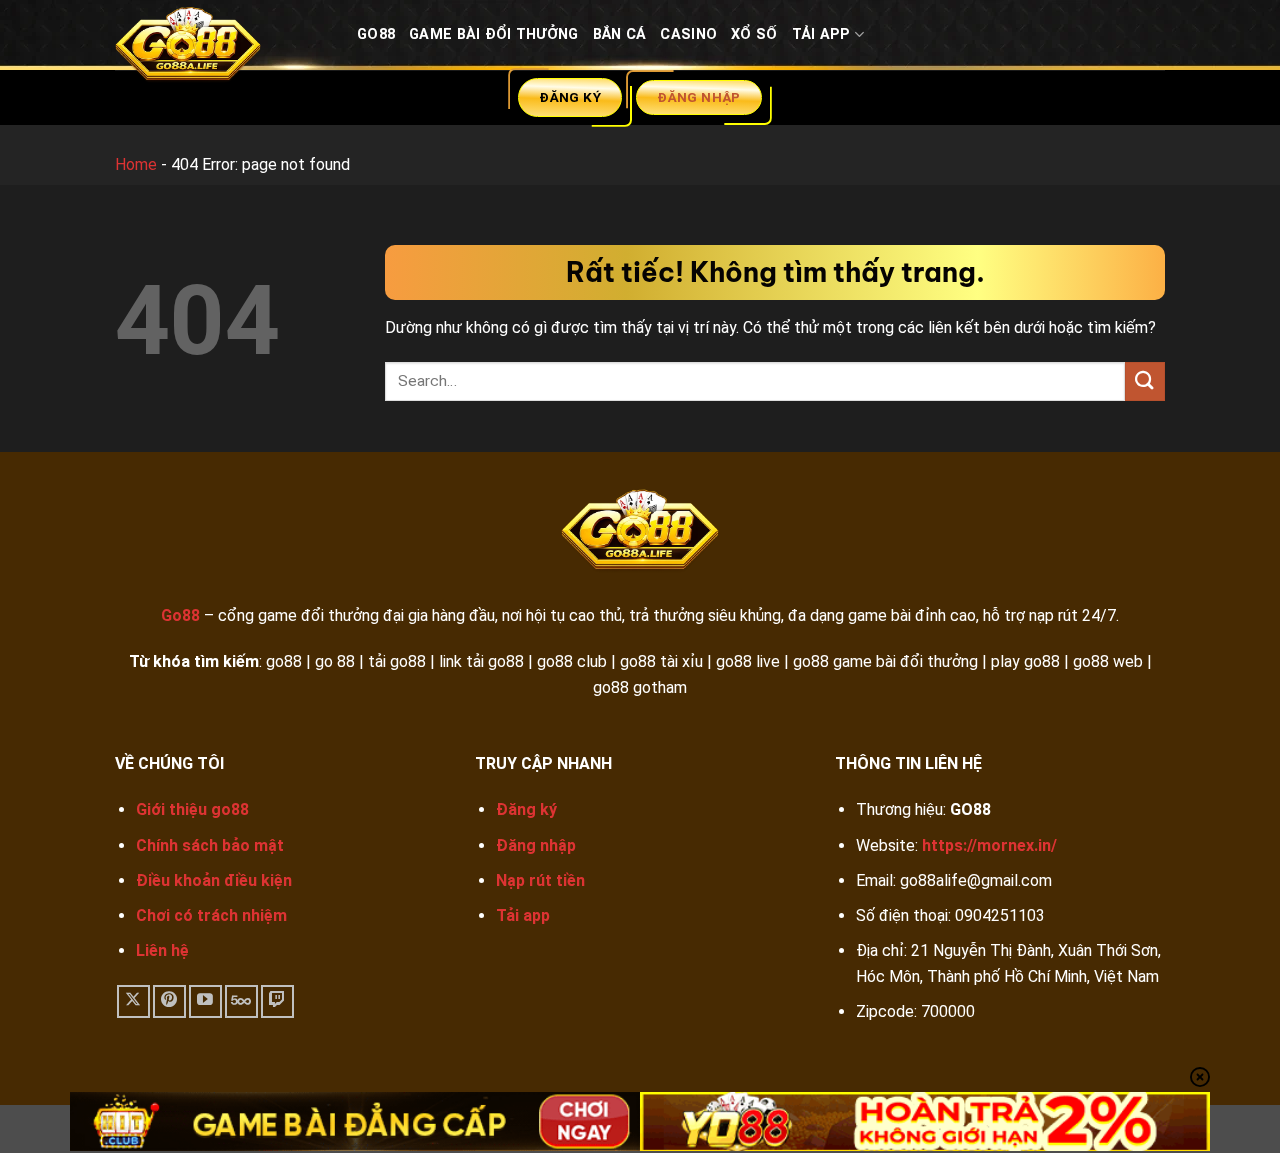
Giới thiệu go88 (192, 809)
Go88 (376, 34)
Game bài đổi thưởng (493, 34)
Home (136, 164)
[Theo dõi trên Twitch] (277, 1001)
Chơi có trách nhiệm (211, 915)
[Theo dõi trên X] (133, 1001)
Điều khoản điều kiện (214, 880)
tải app (821, 34)
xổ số (754, 34)
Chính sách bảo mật (210, 845)
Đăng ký (526, 809)
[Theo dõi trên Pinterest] (169, 1001)
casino (688, 34)
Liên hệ (162, 950)
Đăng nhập (536, 845)
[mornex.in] (221, 48)
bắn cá (620, 34)
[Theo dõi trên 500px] (241, 1001)
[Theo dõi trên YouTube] (205, 1001)
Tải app (523, 915)
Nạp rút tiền (540, 880)
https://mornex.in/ (989, 845)
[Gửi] (1145, 381)
